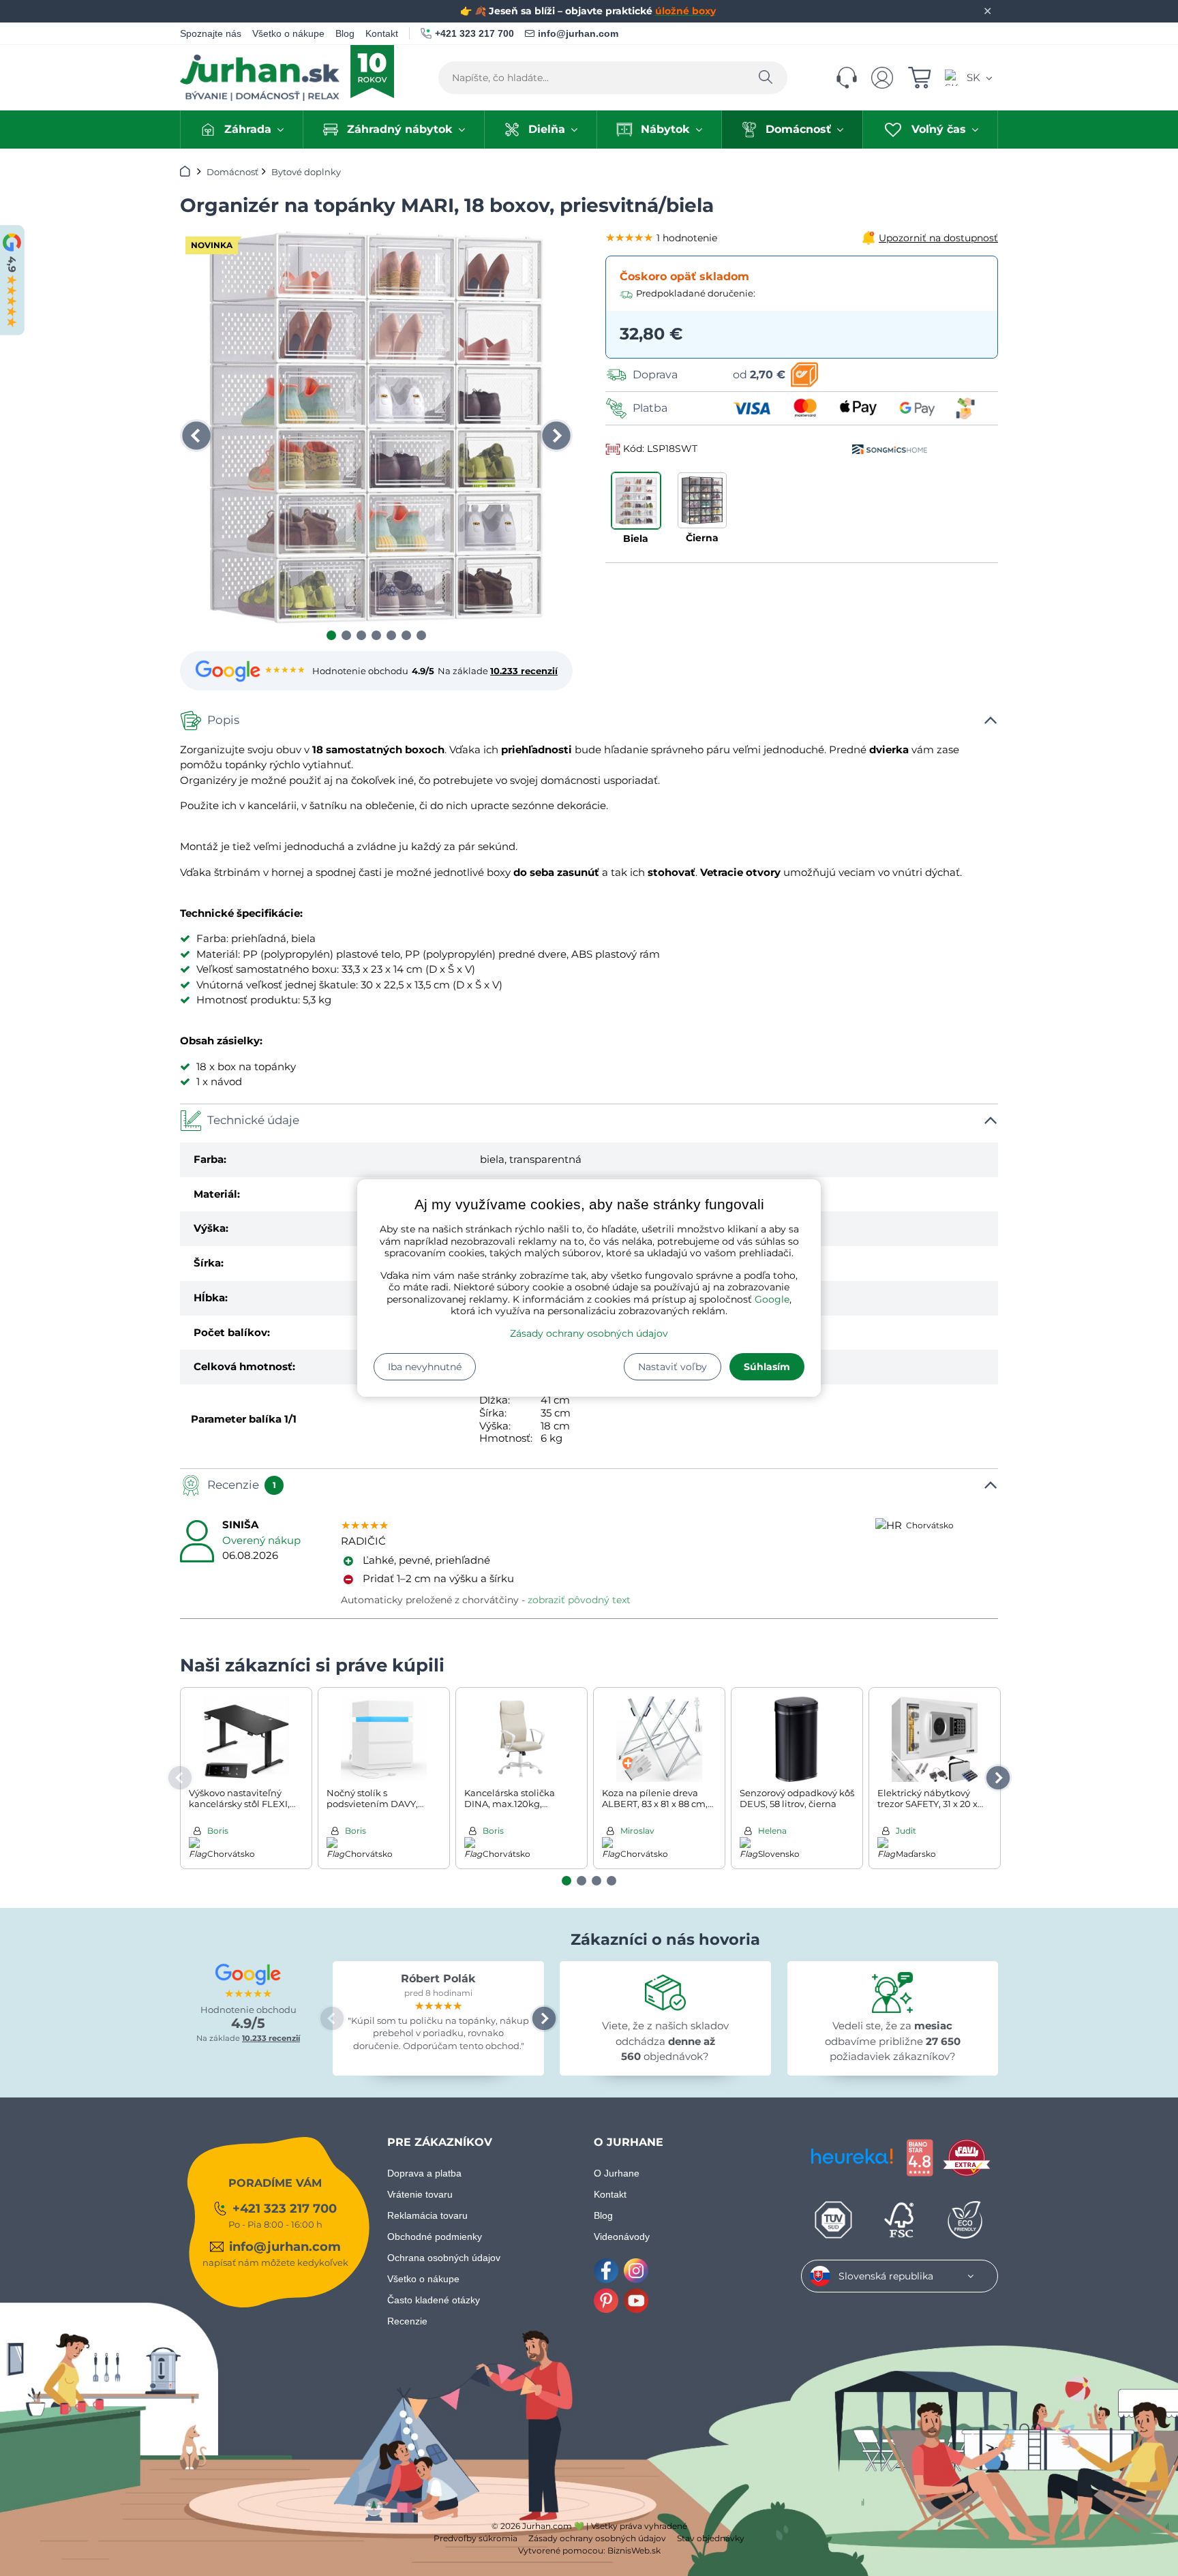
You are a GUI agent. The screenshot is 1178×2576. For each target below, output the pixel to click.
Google (772, 1299)
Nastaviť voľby (673, 1367)
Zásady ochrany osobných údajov (589, 1333)
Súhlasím (767, 1367)
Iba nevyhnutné (425, 1367)
